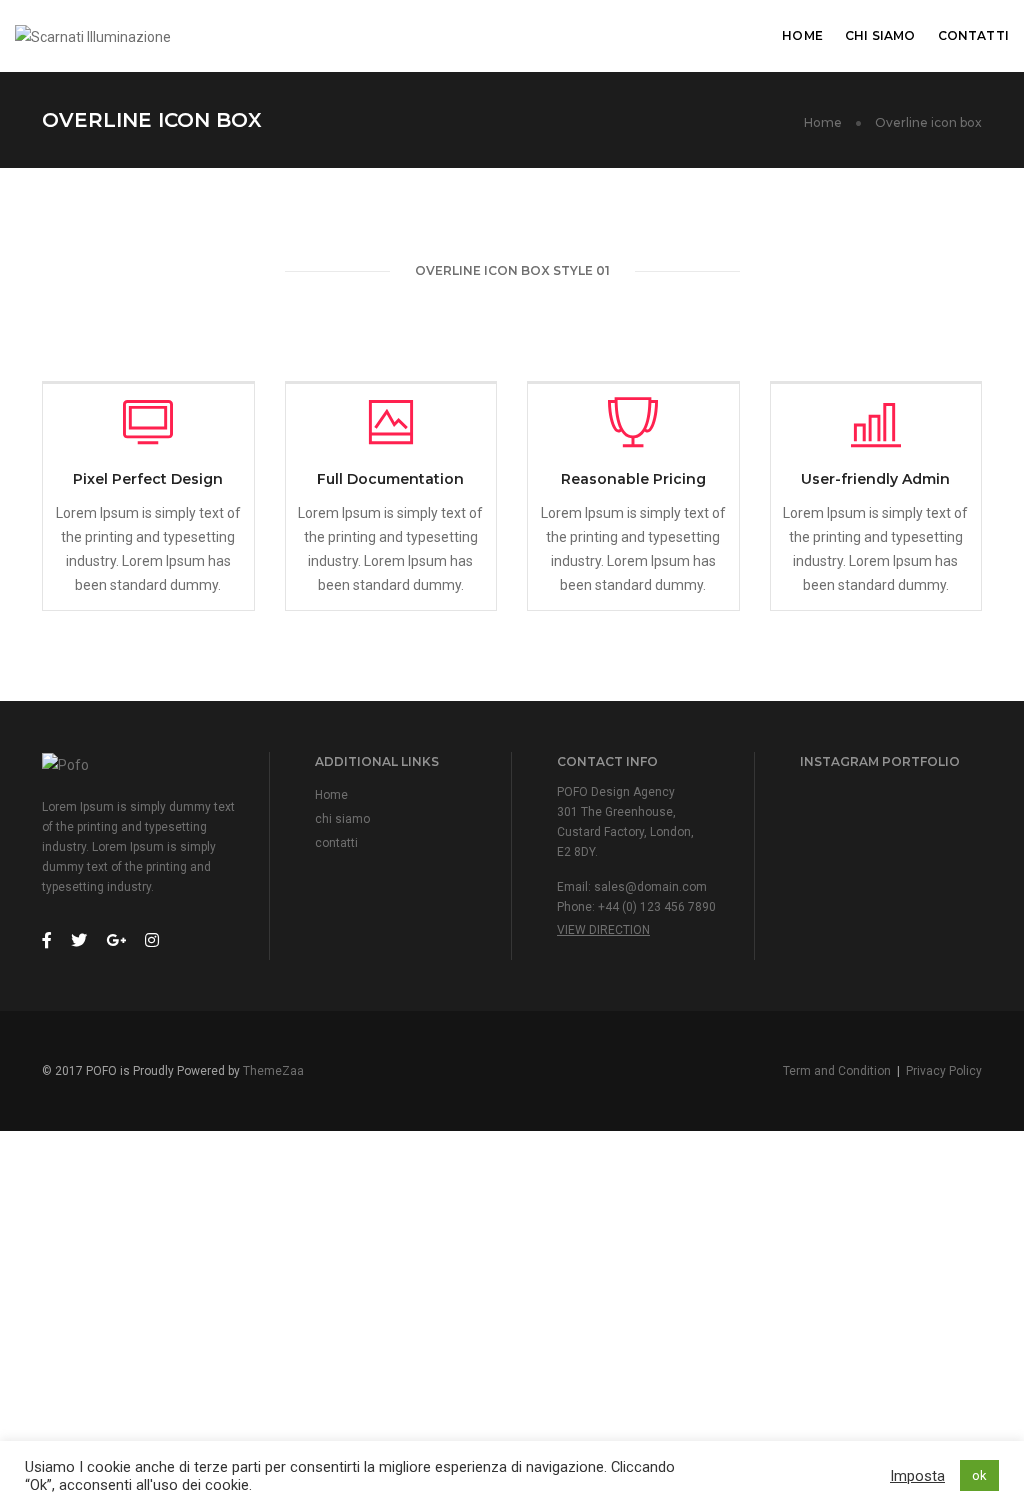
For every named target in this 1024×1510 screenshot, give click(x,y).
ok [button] (979, 1475)
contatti (973, 35)
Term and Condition (837, 1071)
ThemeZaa (273, 1071)
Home (802, 35)
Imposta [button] (917, 1476)
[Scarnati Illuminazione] (93, 35)
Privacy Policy (944, 1071)
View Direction (603, 930)
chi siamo (880, 35)
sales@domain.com (650, 887)
